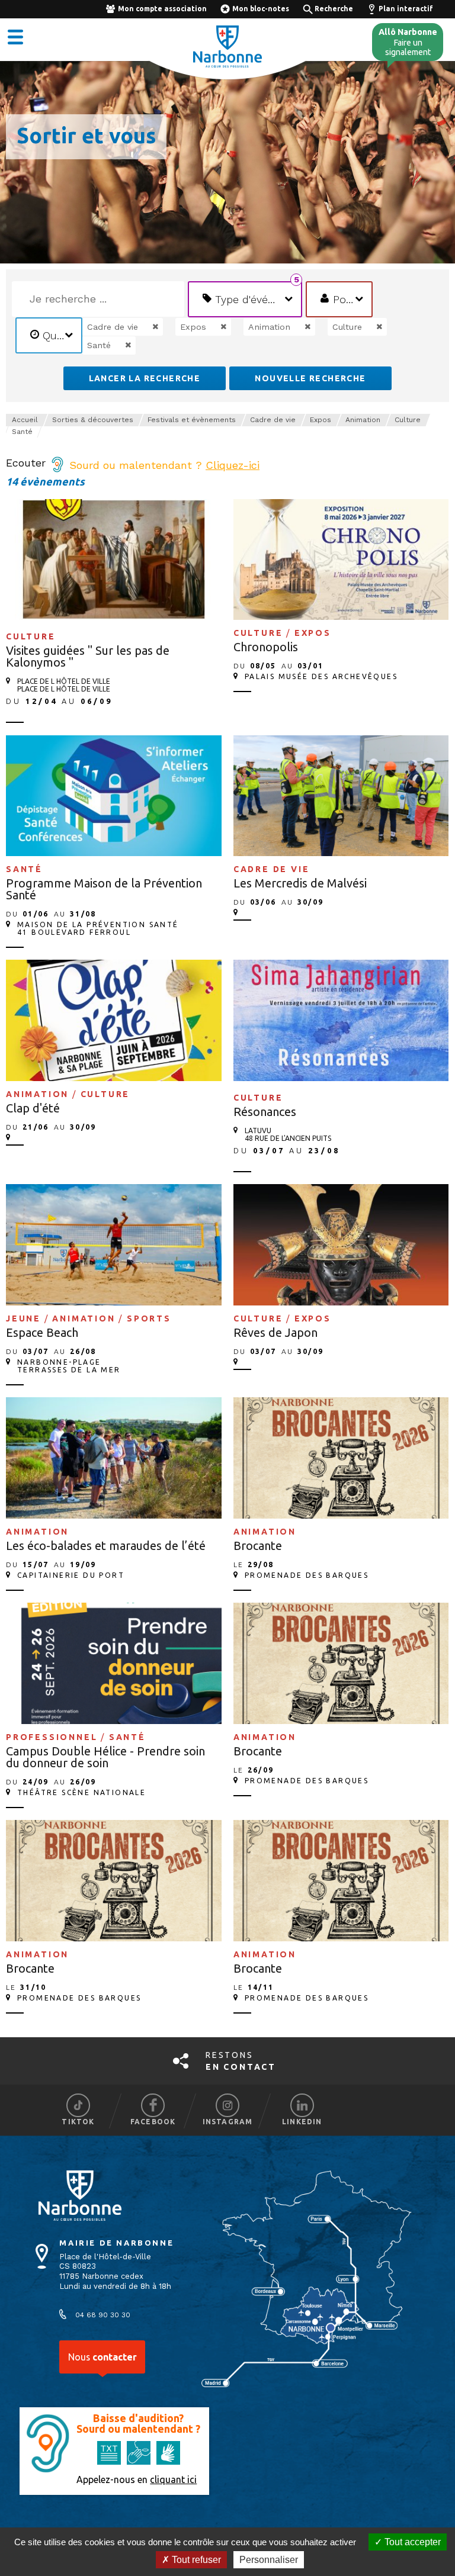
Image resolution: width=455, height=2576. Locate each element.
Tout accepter (411, 2542)
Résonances (265, 1112)
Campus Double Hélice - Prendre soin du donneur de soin (105, 1757)
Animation (363, 420)
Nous (102, 2357)
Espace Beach (42, 1332)
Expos (321, 420)
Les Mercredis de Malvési (300, 883)
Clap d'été (33, 1108)
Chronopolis (266, 647)
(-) (143, 327)
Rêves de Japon (275, 1332)
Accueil (25, 420)
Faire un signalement (408, 42)
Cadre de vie (273, 420)
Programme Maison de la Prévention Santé (104, 889)
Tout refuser (195, 2560)
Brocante (258, 1546)
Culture (408, 420)
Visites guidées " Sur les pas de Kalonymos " (88, 656)
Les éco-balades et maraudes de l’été (106, 1546)
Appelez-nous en (137, 2479)
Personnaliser (269, 2560)
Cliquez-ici (233, 465)
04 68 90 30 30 (103, 2315)
